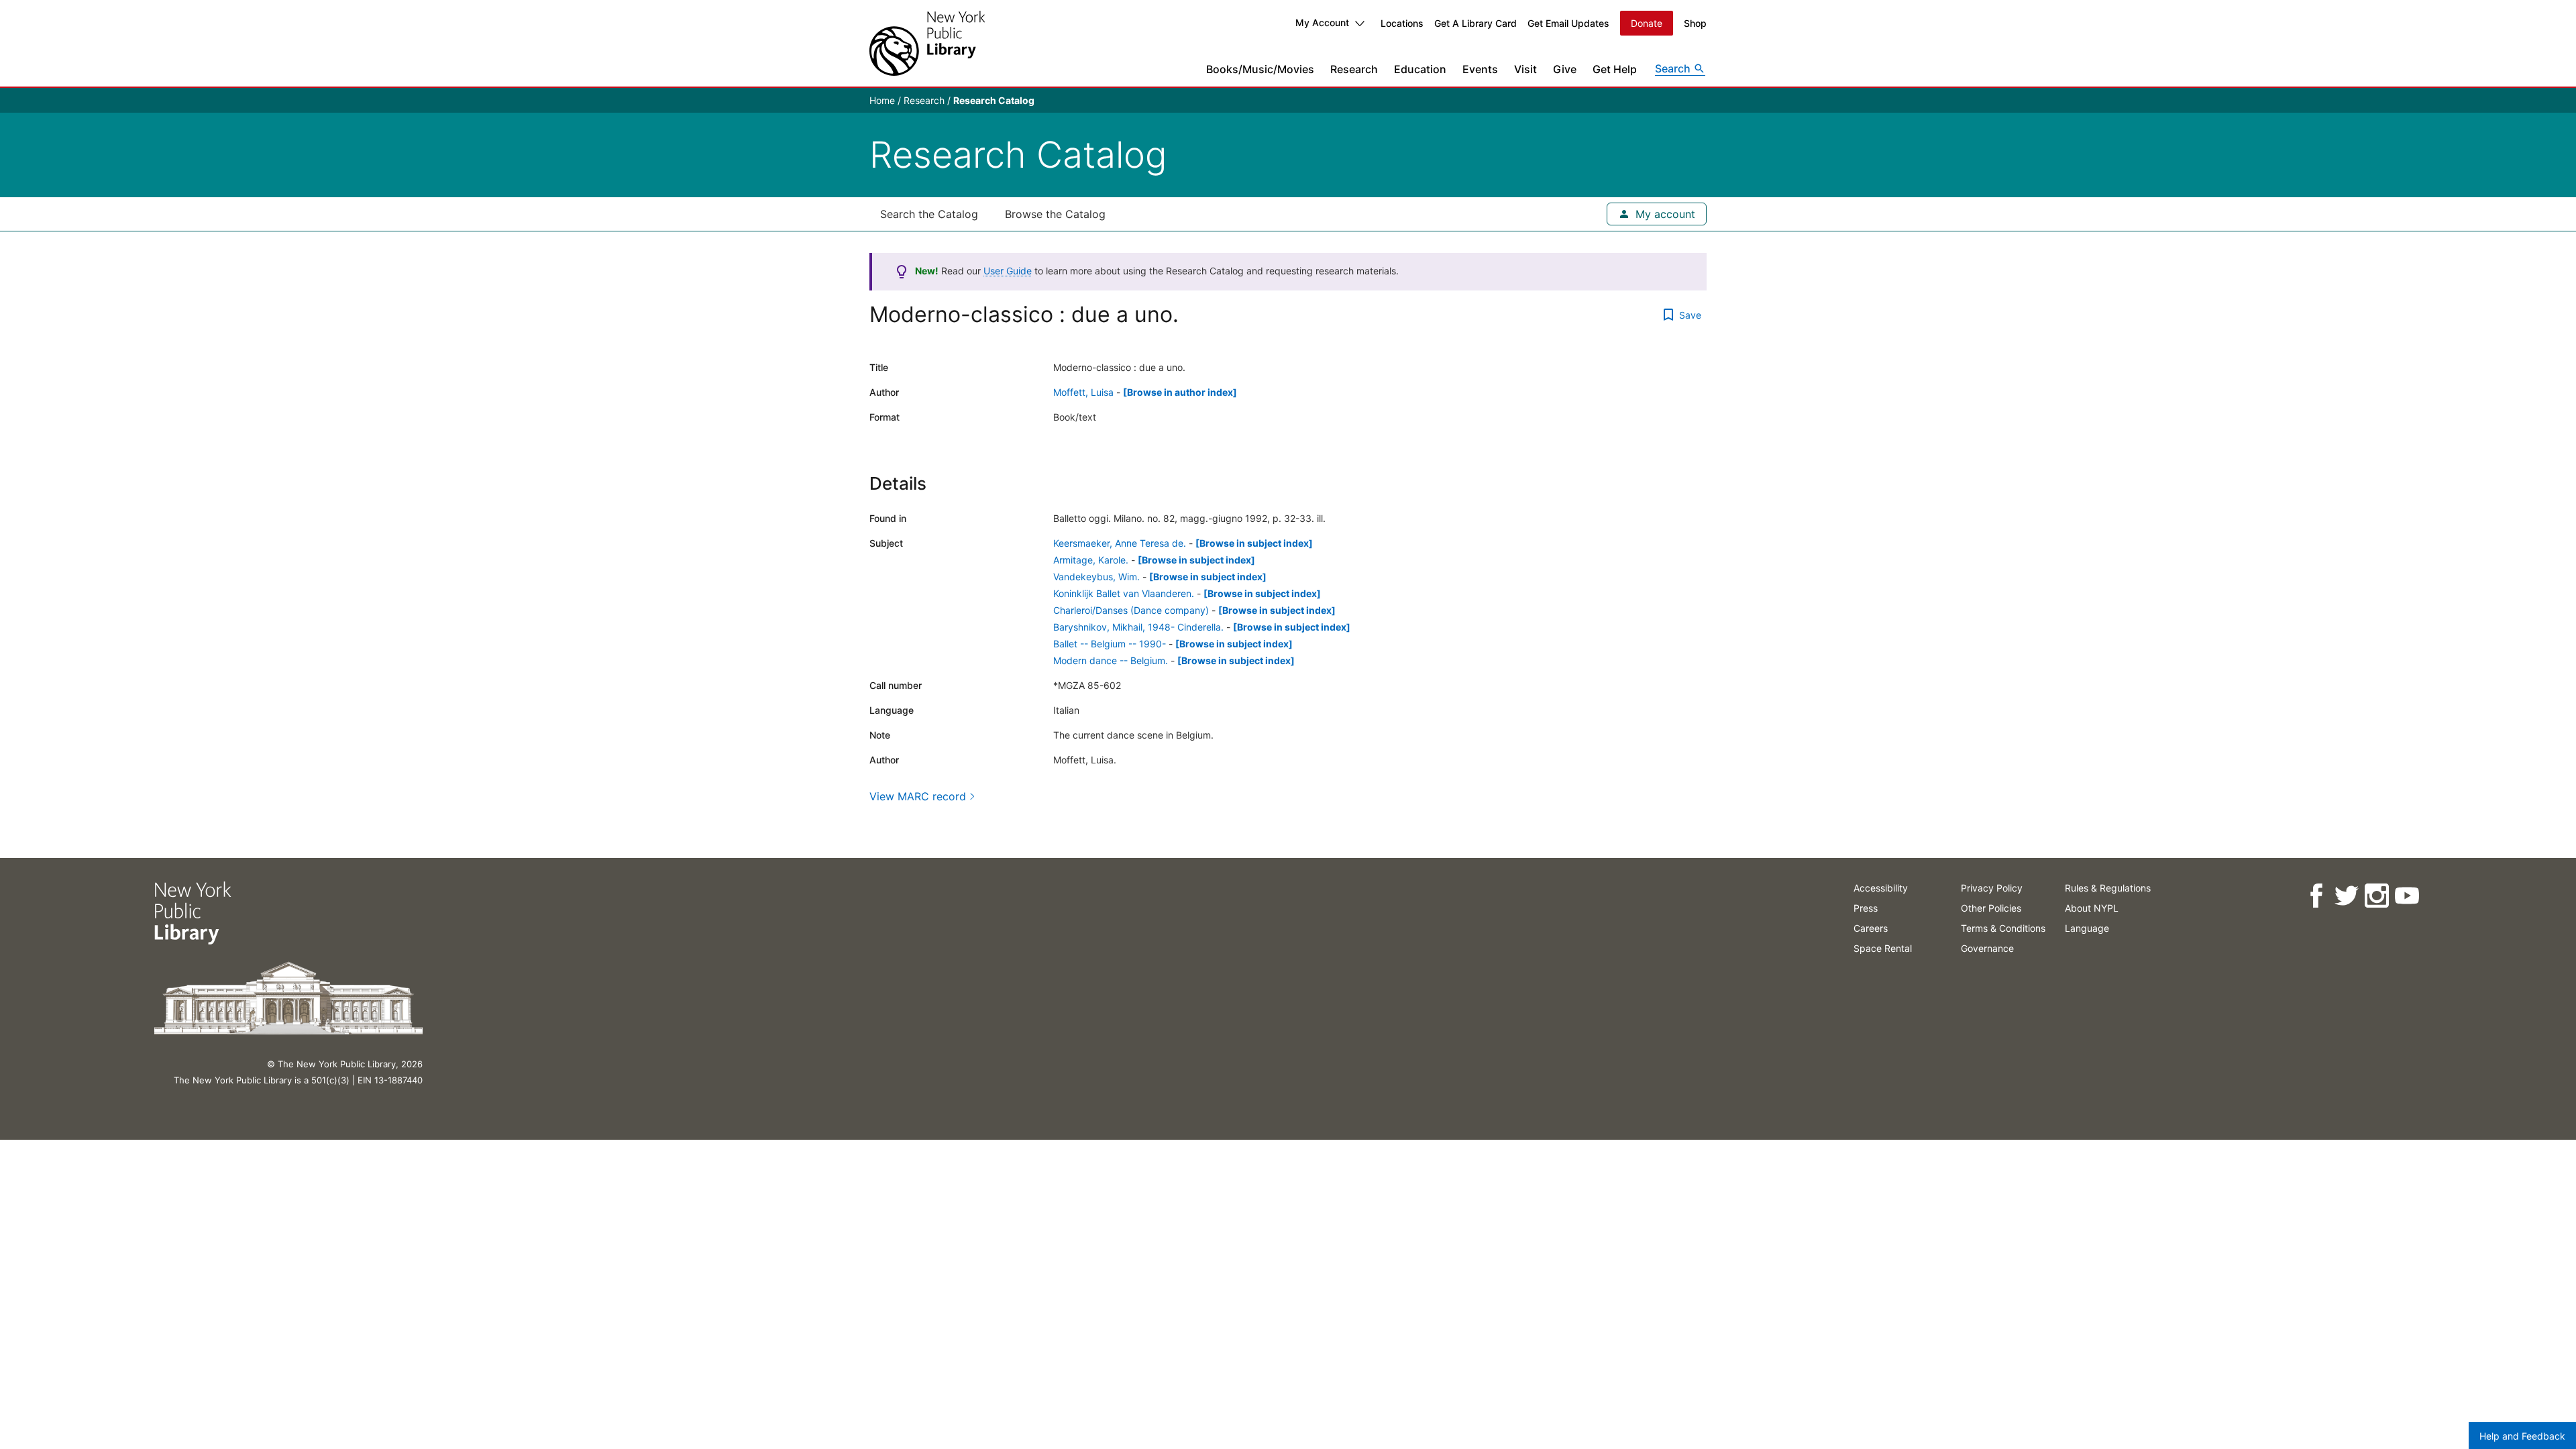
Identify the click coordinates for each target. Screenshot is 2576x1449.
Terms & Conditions (2003, 928)
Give (1565, 69)
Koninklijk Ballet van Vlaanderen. (1124, 593)
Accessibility (1881, 888)
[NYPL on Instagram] (2376, 896)
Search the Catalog (929, 214)
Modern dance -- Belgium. (1111, 660)
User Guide (1008, 271)
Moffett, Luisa (1083, 392)
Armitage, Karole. (1091, 560)
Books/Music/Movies (1260, 69)
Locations (1402, 23)
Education (1420, 69)
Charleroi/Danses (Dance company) (1131, 610)
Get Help (1615, 69)
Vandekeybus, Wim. (1096, 577)
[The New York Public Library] (927, 43)
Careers (1871, 928)
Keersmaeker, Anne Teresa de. (1120, 543)
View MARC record (918, 796)
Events (1480, 69)
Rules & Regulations (2108, 888)
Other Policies (1991, 908)
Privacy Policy (1992, 888)
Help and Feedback (2522, 1436)
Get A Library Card (1475, 23)
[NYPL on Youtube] (2407, 896)
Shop (1695, 23)
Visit (1525, 69)
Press (1866, 908)
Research (1354, 69)
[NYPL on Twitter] (2346, 896)
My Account (1322, 22)
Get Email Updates (1568, 23)
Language (2087, 928)
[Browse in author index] (1180, 392)
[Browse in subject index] (1254, 543)
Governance (1987, 948)
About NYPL (2092, 908)
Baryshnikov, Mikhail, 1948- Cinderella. (1138, 627)
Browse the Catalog (1055, 214)
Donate (1647, 23)
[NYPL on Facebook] (2316, 896)
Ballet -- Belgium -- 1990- (1110, 644)
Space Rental (1883, 948)
